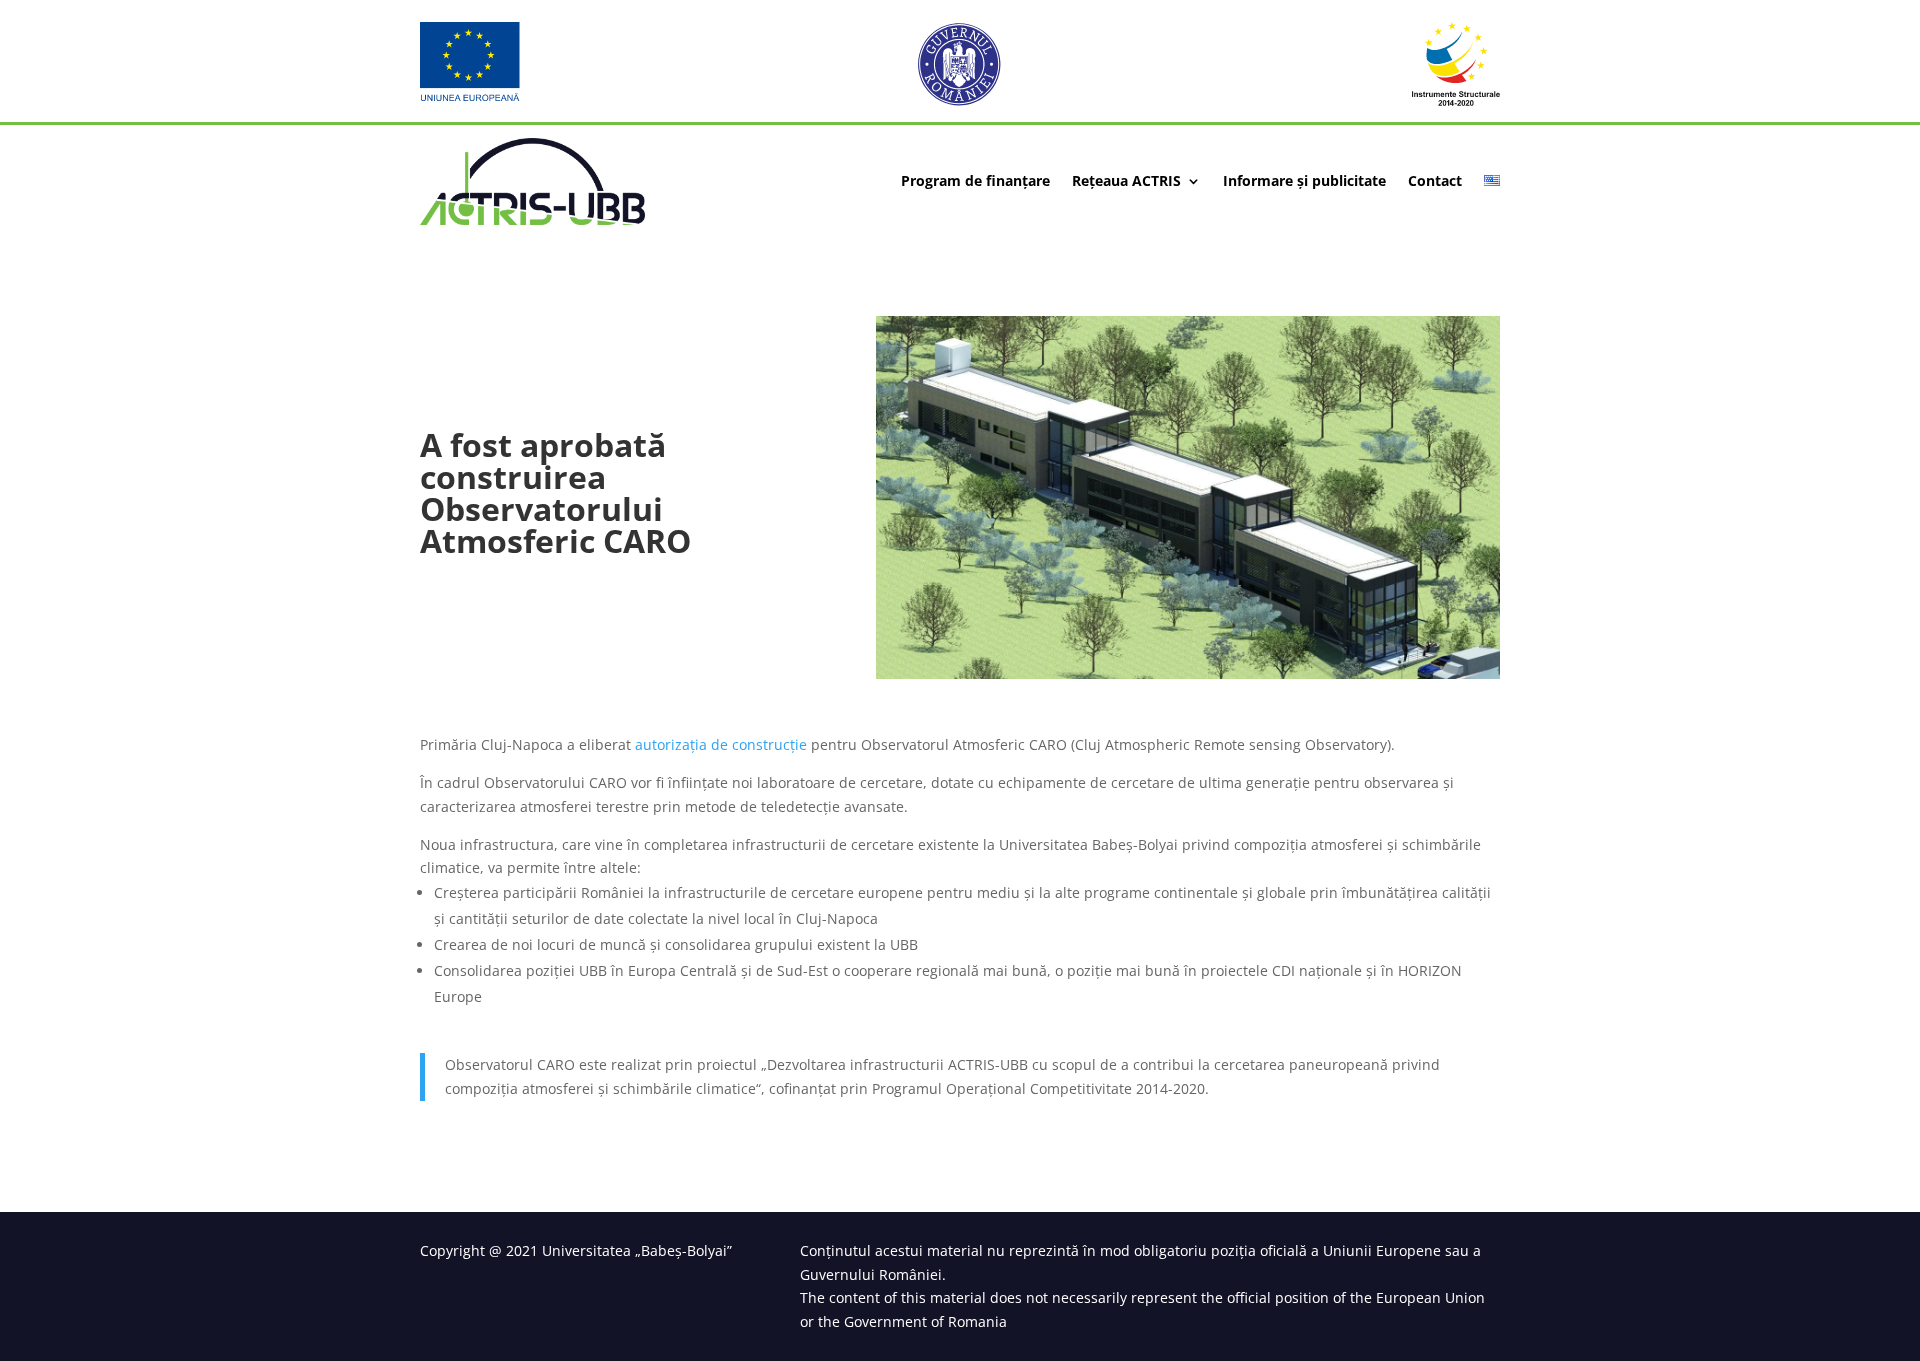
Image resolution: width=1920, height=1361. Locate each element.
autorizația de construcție (721, 744)
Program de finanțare (975, 182)
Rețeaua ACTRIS (1126, 182)
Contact (1435, 182)
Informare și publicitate (1304, 182)
